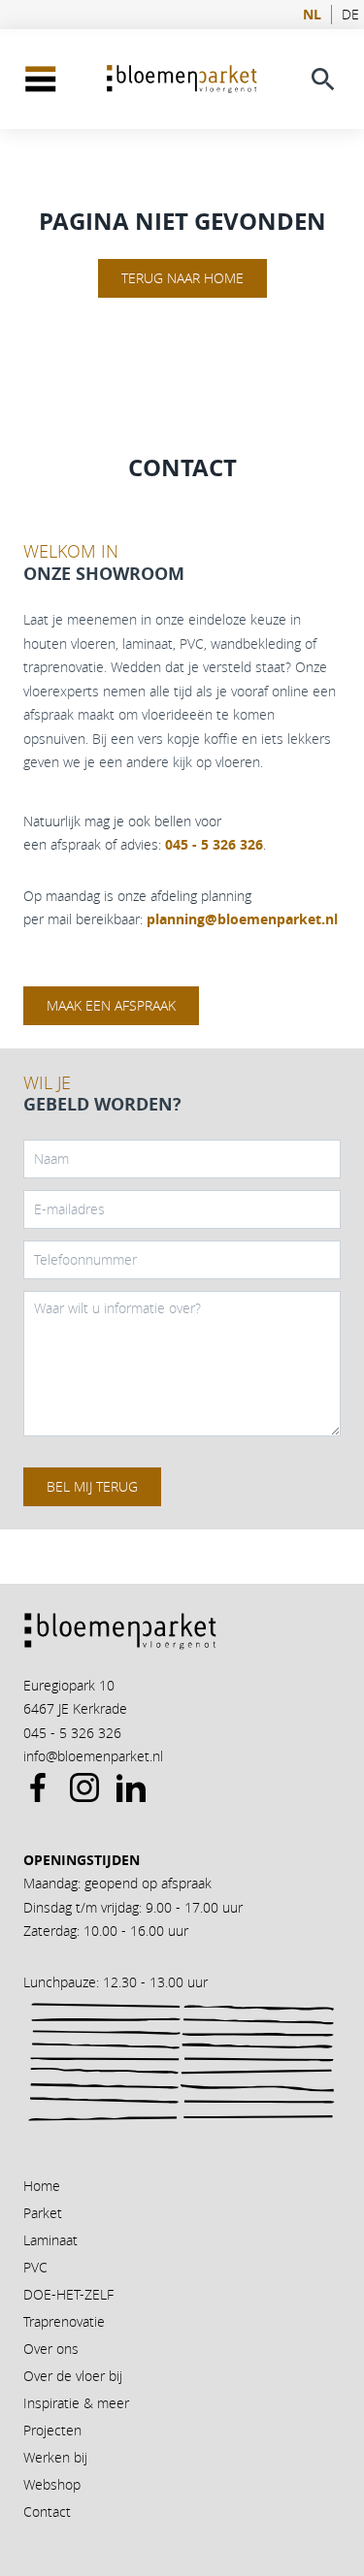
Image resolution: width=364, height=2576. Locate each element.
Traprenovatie (64, 2321)
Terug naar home (182, 278)
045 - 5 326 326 (72, 1733)
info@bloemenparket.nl (93, 1756)
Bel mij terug (92, 1486)
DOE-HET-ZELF (68, 2294)
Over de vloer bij (73, 2376)
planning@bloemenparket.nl (242, 919)
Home (42, 2186)
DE (350, 15)
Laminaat (50, 2240)
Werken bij (55, 2457)
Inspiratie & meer (76, 2403)
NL (312, 15)
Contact (47, 2512)
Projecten (52, 2430)
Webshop (52, 2484)
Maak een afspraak (111, 1005)
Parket (43, 2213)
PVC (35, 2267)
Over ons (51, 2349)
